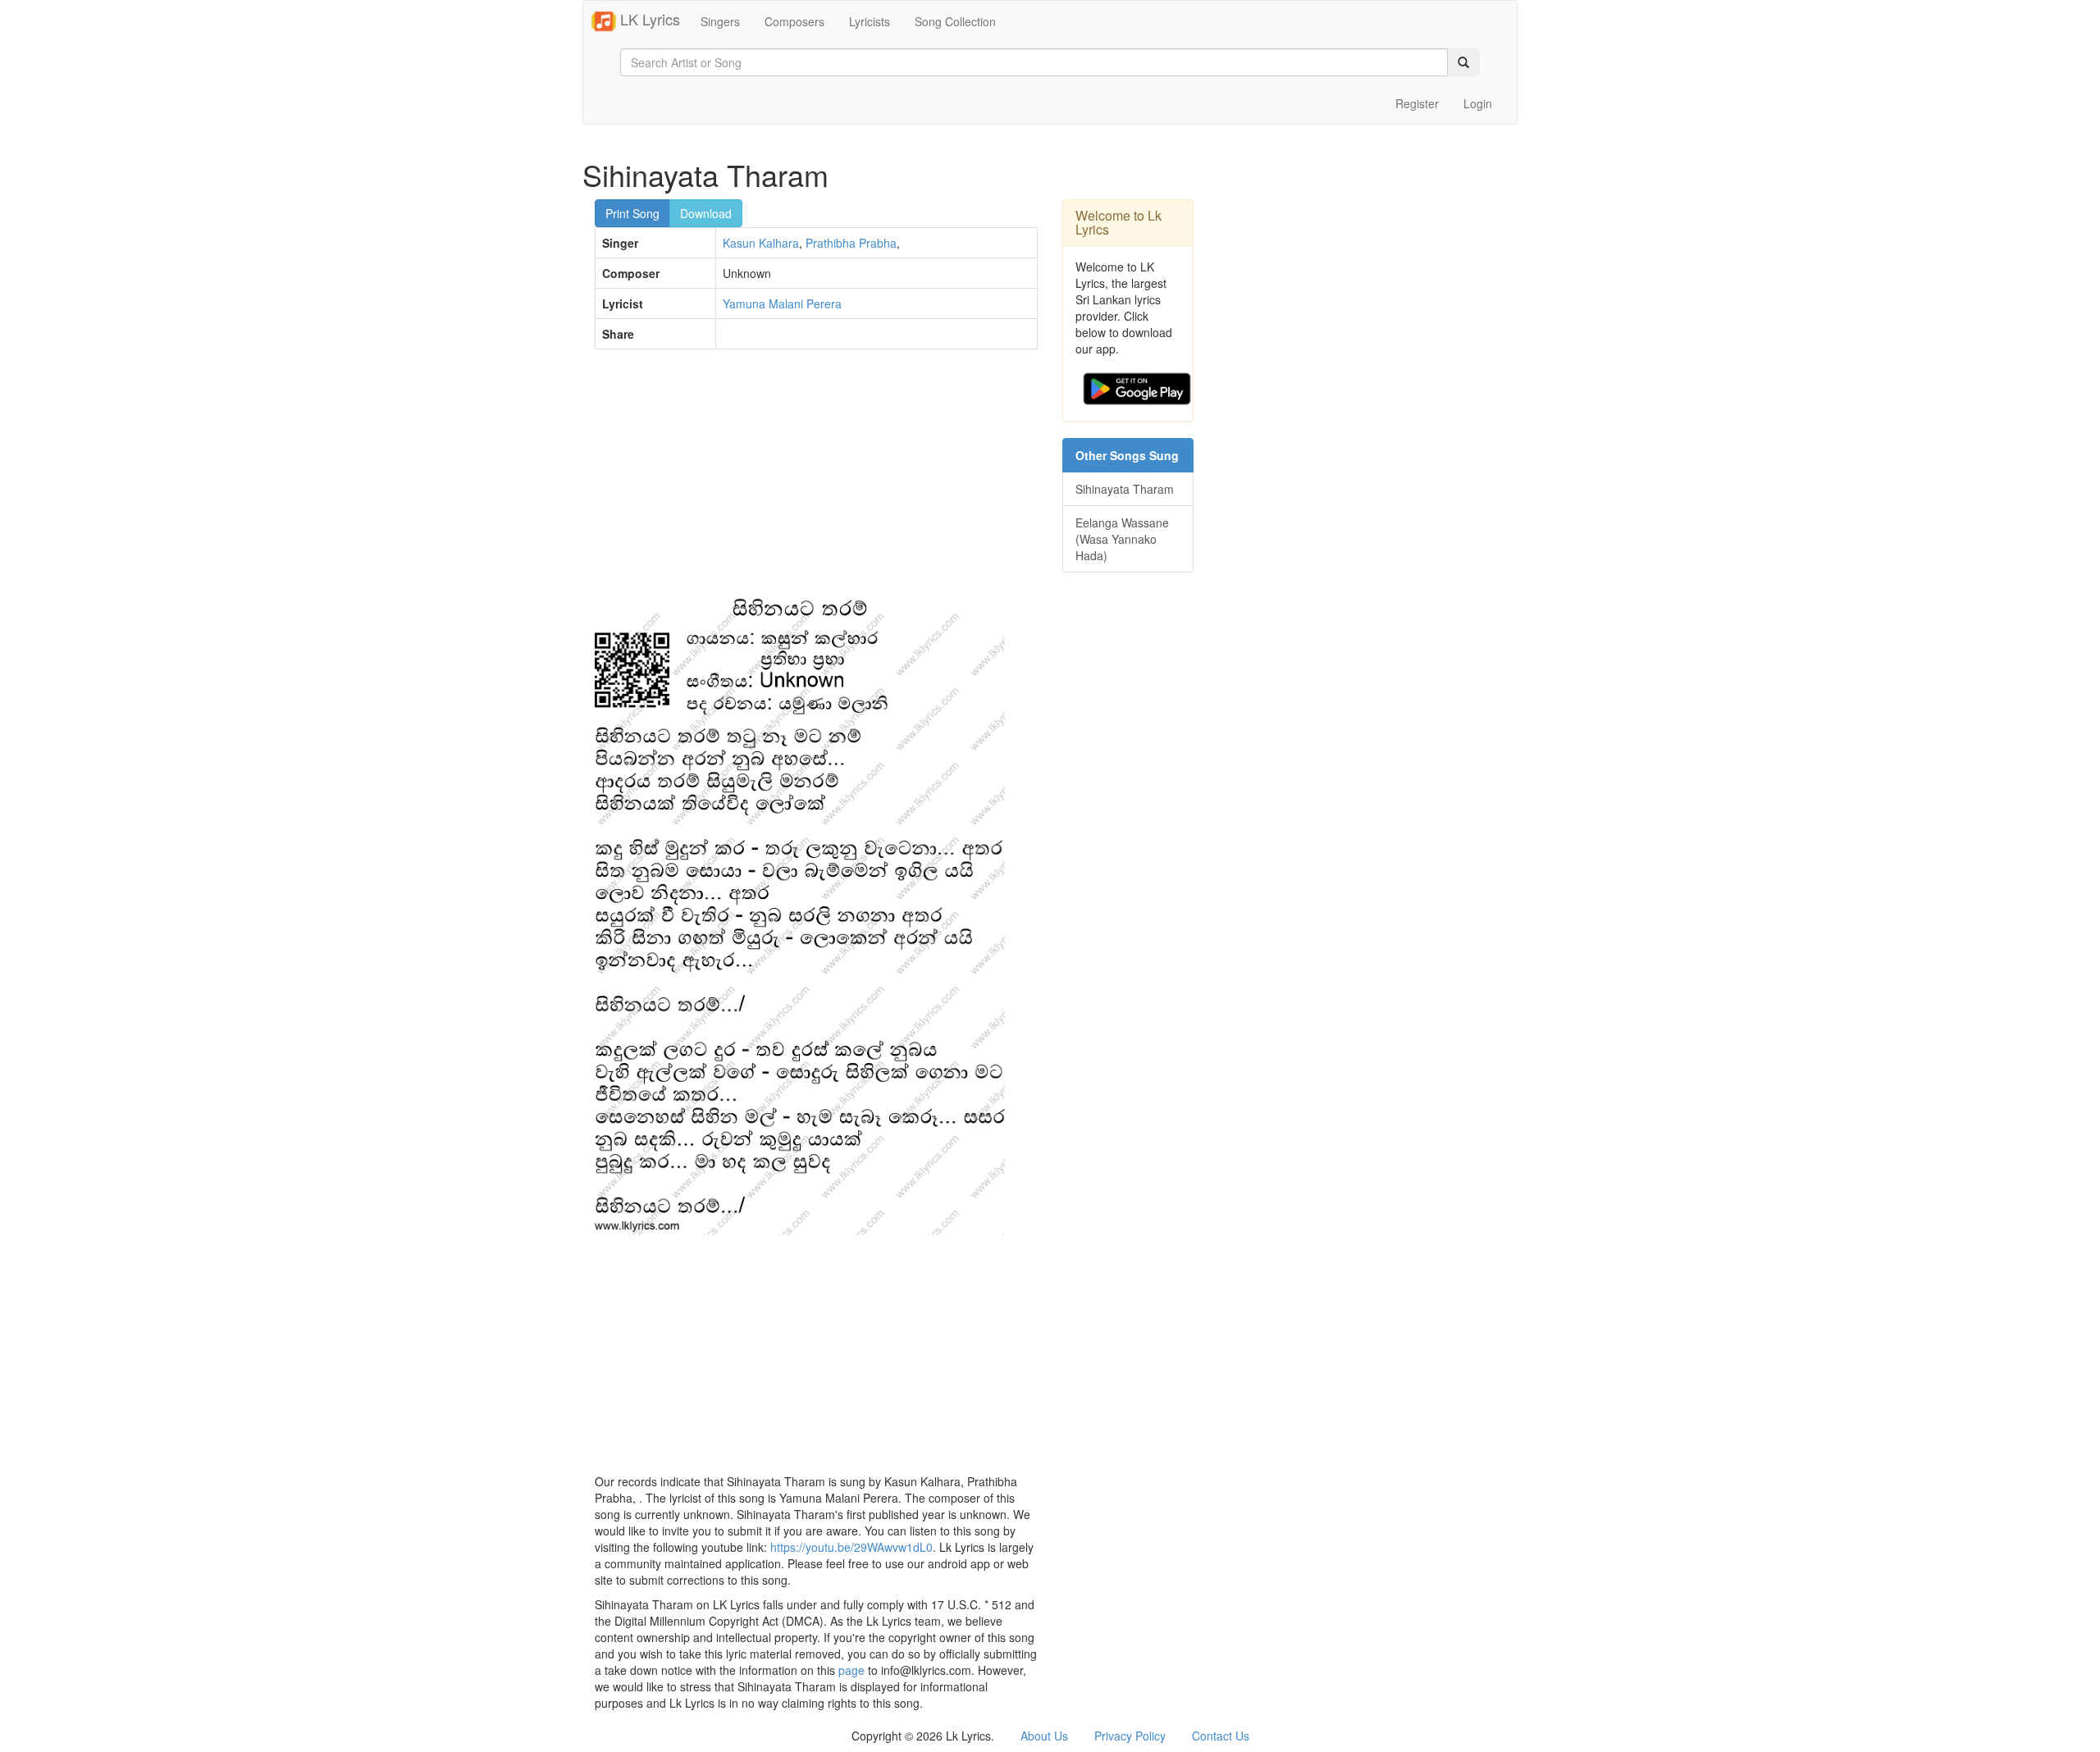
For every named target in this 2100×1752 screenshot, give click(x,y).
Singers (720, 21)
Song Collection (955, 21)
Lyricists (870, 21)
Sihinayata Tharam (1125, 489)
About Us (1044, 1736)
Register (1417, 103)
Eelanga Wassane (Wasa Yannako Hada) (1122, 539)
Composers (794, 21)
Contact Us (1221, 1736)
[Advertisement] (816, 481)
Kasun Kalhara (761, 243)
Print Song (632, 213)
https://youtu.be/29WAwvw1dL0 (851, 1547)
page (851, 1670)
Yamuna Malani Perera (782, 303)
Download (706, 213)
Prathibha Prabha (851, 243)
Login (1478, 103)
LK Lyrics (648, 19)
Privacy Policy (1130, 1736)
